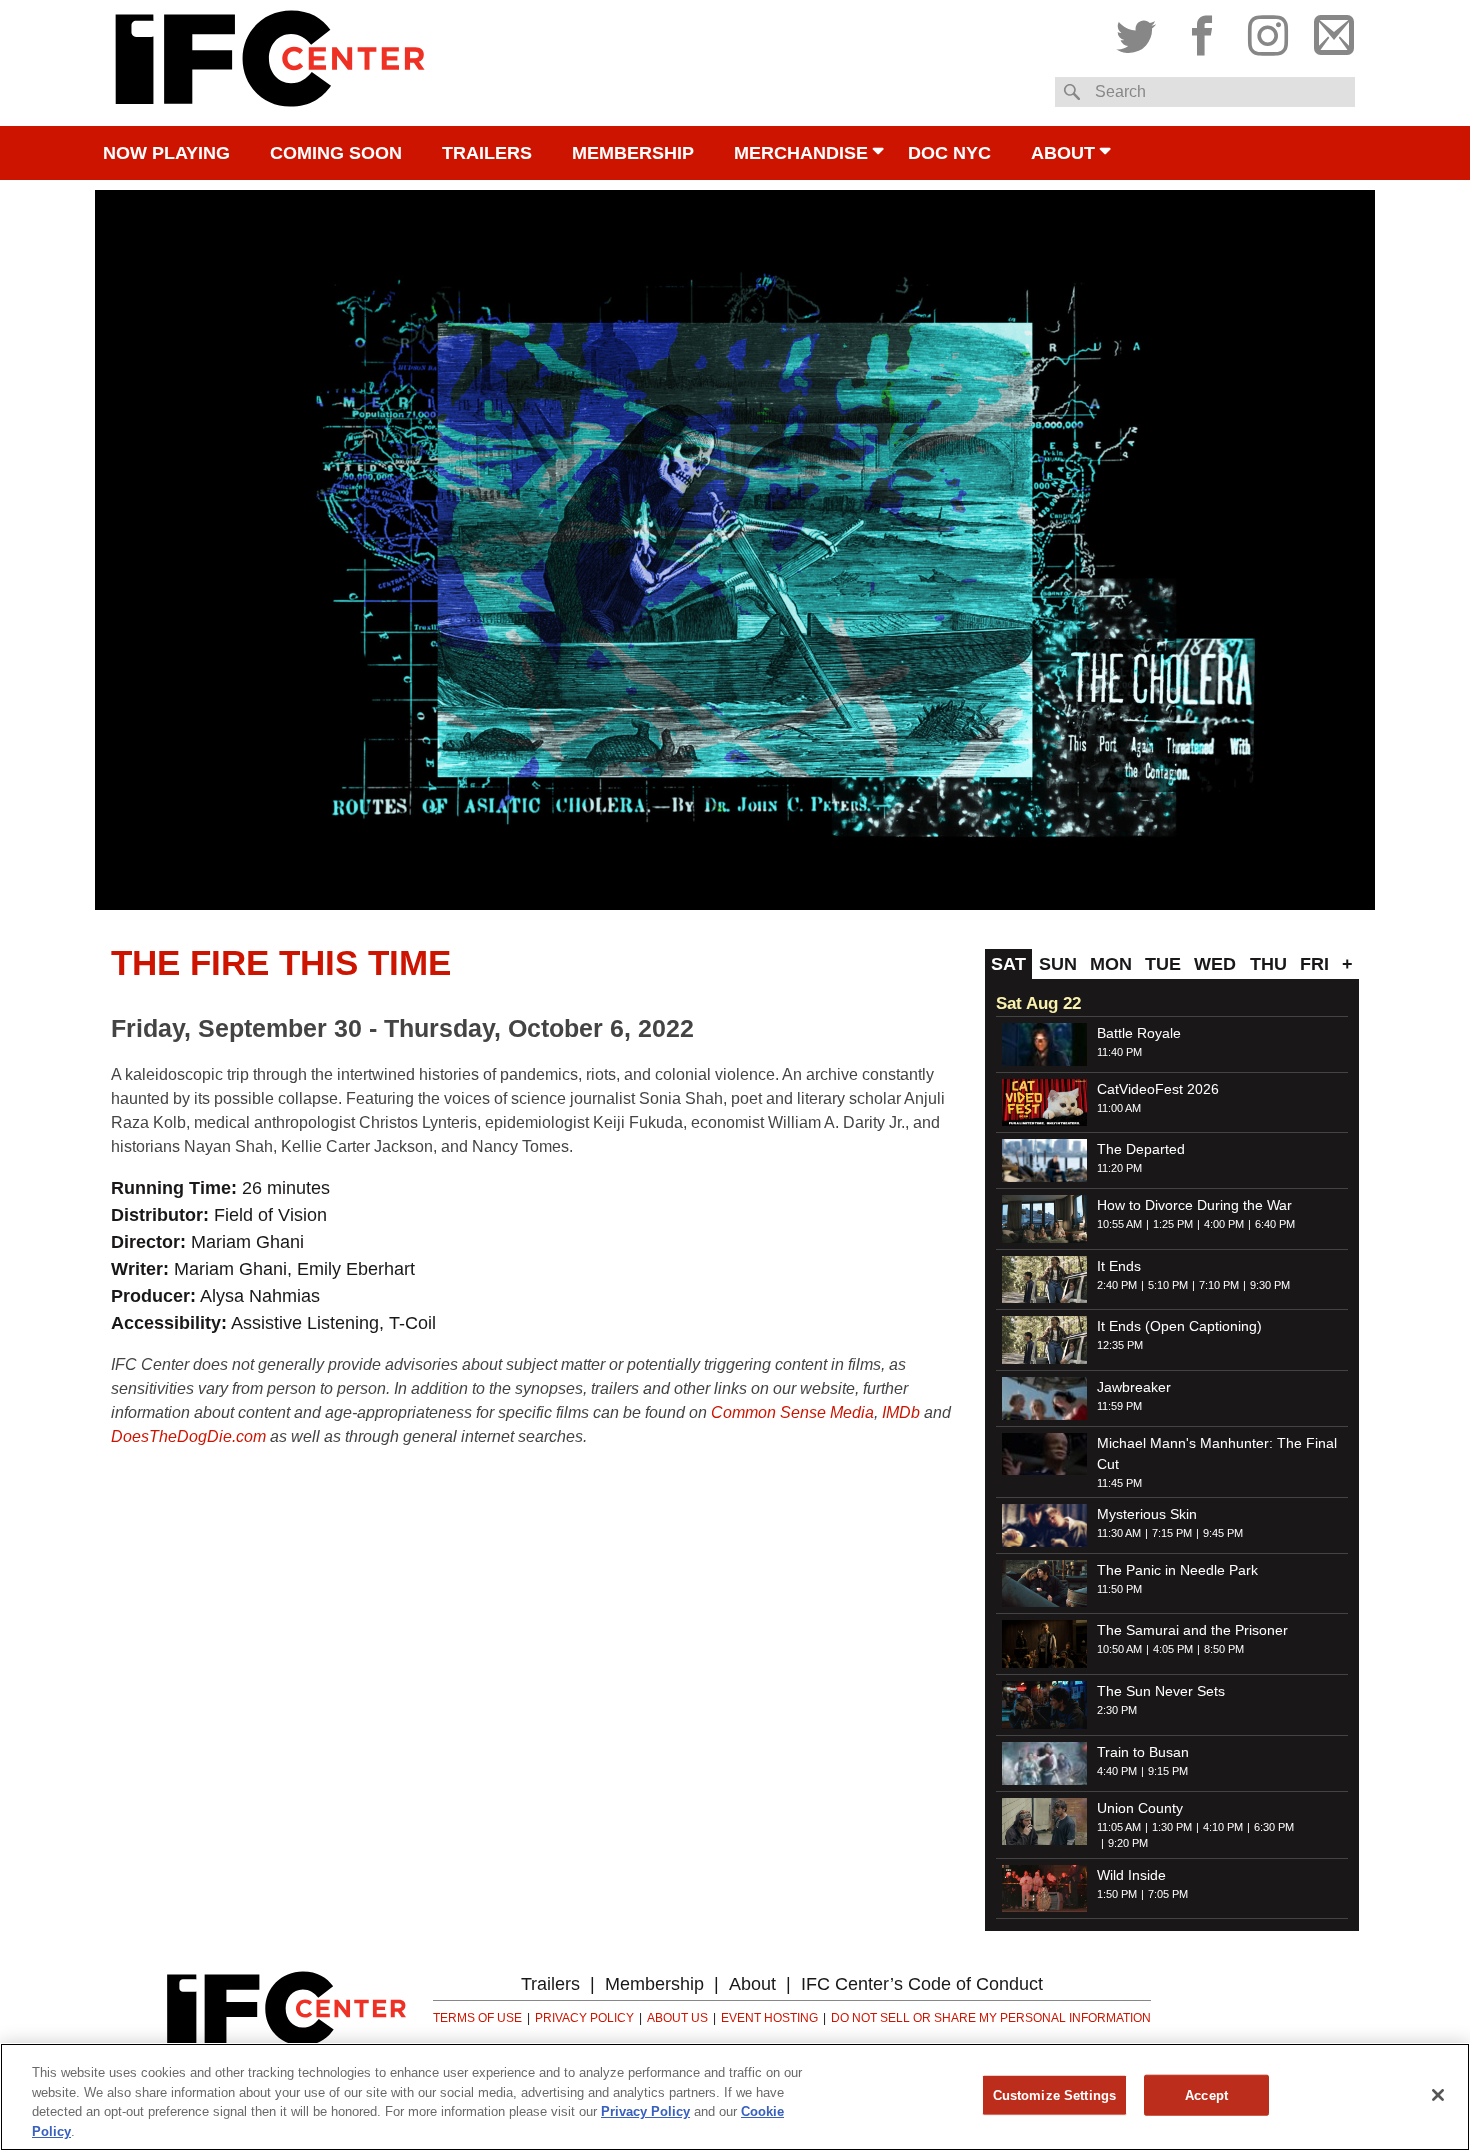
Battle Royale (1139, 1033)
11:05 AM (1119, 1827)
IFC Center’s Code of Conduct (922, 1984)
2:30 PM (1117, 1710)
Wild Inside (1131, 1875)
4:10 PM (1223, 1827)
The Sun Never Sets (1161, 1691)
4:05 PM (1173, 1649)
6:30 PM (1274, 1827)
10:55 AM (1119, 1224)
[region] (735, 2097)
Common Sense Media (792, 1412)
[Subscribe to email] (1329, 31)
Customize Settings (1054, 2095)
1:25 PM (1173, 1224)
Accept (1206, 2095)
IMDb (901, 1412)
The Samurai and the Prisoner (1192, 1630)
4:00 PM (1224, 1224)
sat (1008, 964)
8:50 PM (1224, 1649)
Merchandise (801, 153)
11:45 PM (1119, 1483)
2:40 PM (1117, 1285)
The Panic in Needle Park (1177, 1570)
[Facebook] (1202, 31)
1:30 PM (1172, 1827)
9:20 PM (1128, 1843)
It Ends (1119, 1266)
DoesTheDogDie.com (188, 1436)
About (1063, 153)
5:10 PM (1168, 1285)
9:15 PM (1168, 1771)
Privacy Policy (584, 2018)
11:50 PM (1119, 1589)
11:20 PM (1119, 1168)
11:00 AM (1119, 1108)
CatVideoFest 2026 (1158, 1089)
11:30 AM (1119, 1533)
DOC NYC (949, 153)
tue (1163, 964)
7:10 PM (1219, 1285)
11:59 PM (1119, 1406)
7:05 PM (1168, 1894)
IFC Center (270, 63)
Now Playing (166, 153)
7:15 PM (1172, 1533)
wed (1215, 964)
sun (1058, 964)
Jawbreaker (1134, 1387)
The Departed (1141, 1149)
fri (1314, 964)
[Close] (1438, 2095)
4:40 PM (1117, 1771)
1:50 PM (1117, 1894)
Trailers (487, 153)
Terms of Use (477, 2018)
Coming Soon (336, 153)
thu (1268, 964)
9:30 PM (1270, 1285)
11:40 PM (1119, 1052)
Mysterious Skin (1147, 1514)
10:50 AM (1119, 1649)
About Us (677, 2018)
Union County (1140, 1808)
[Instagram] (1268, 31)
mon (1111, 964)
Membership (633, 153)
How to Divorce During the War (1194, 1205)
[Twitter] (1141, 31)
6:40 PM (1275, 1224)
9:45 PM (1223, 1533)
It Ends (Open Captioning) (1179, 1326)
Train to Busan (1143, 1752)
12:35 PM (1120, 1345)
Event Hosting (769, 2018)
